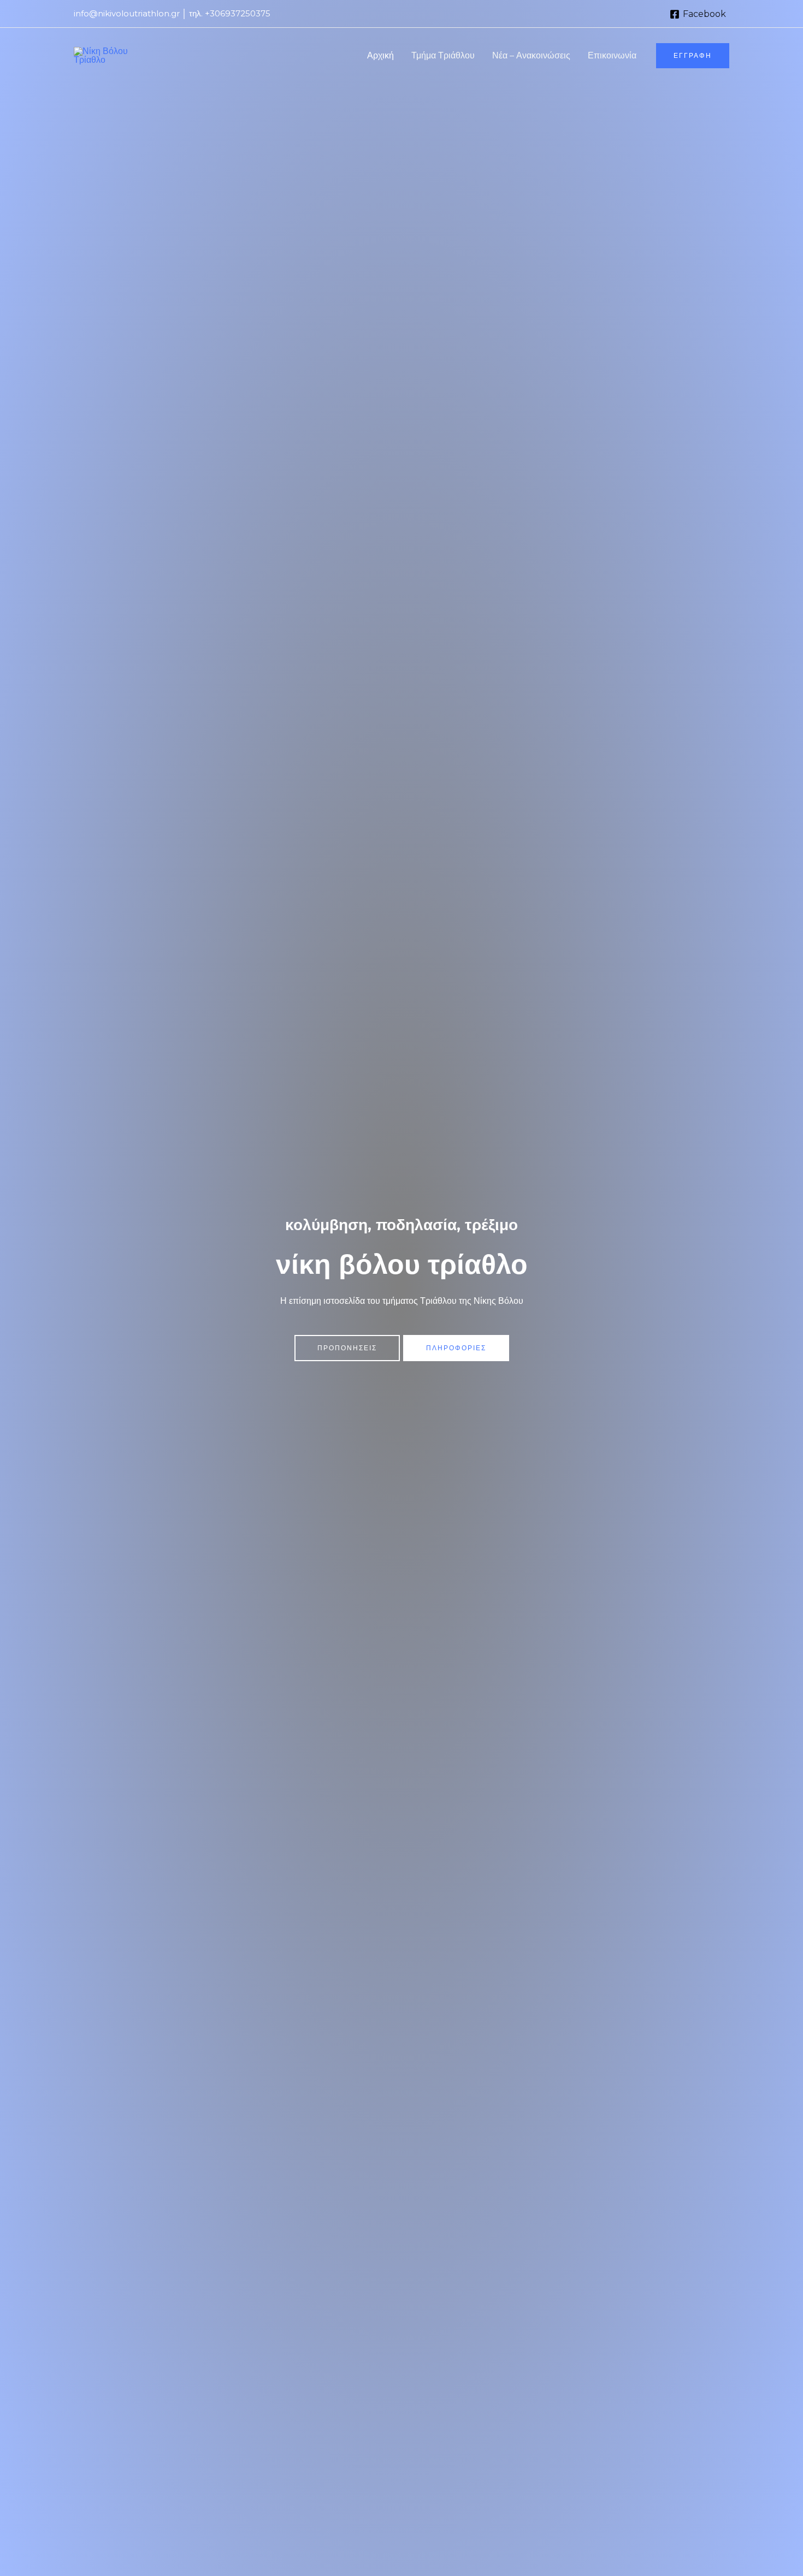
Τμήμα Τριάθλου (443, 55)
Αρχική (380, 55)
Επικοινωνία (612, 55)
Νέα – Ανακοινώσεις (531, 55)
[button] (693, 56)
